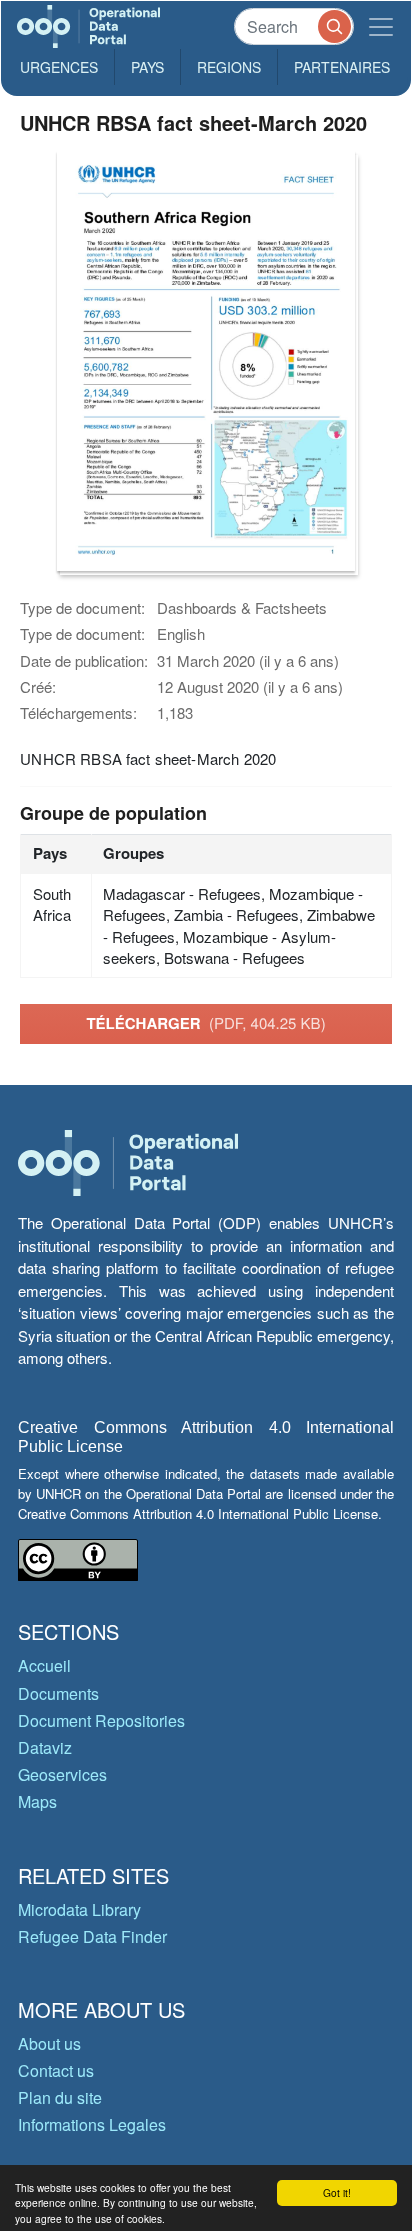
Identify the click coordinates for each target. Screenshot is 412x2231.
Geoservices (62, 1774)
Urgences (59, 67)
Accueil (44, 1665)
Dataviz (45, 1747)
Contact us (56, 2070)
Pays (147, 67)
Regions (229, 67)
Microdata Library (79, 1909)
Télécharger (205, 1023)
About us (49, 2043)
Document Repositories (101, 1720)
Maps (37, 1801)
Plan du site (60, 2097)
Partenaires (342, 67)
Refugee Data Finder (92, 1936)
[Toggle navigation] (381, 26)
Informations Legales (92, 2124)
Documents (58, 1693)
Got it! (337, 2192)
